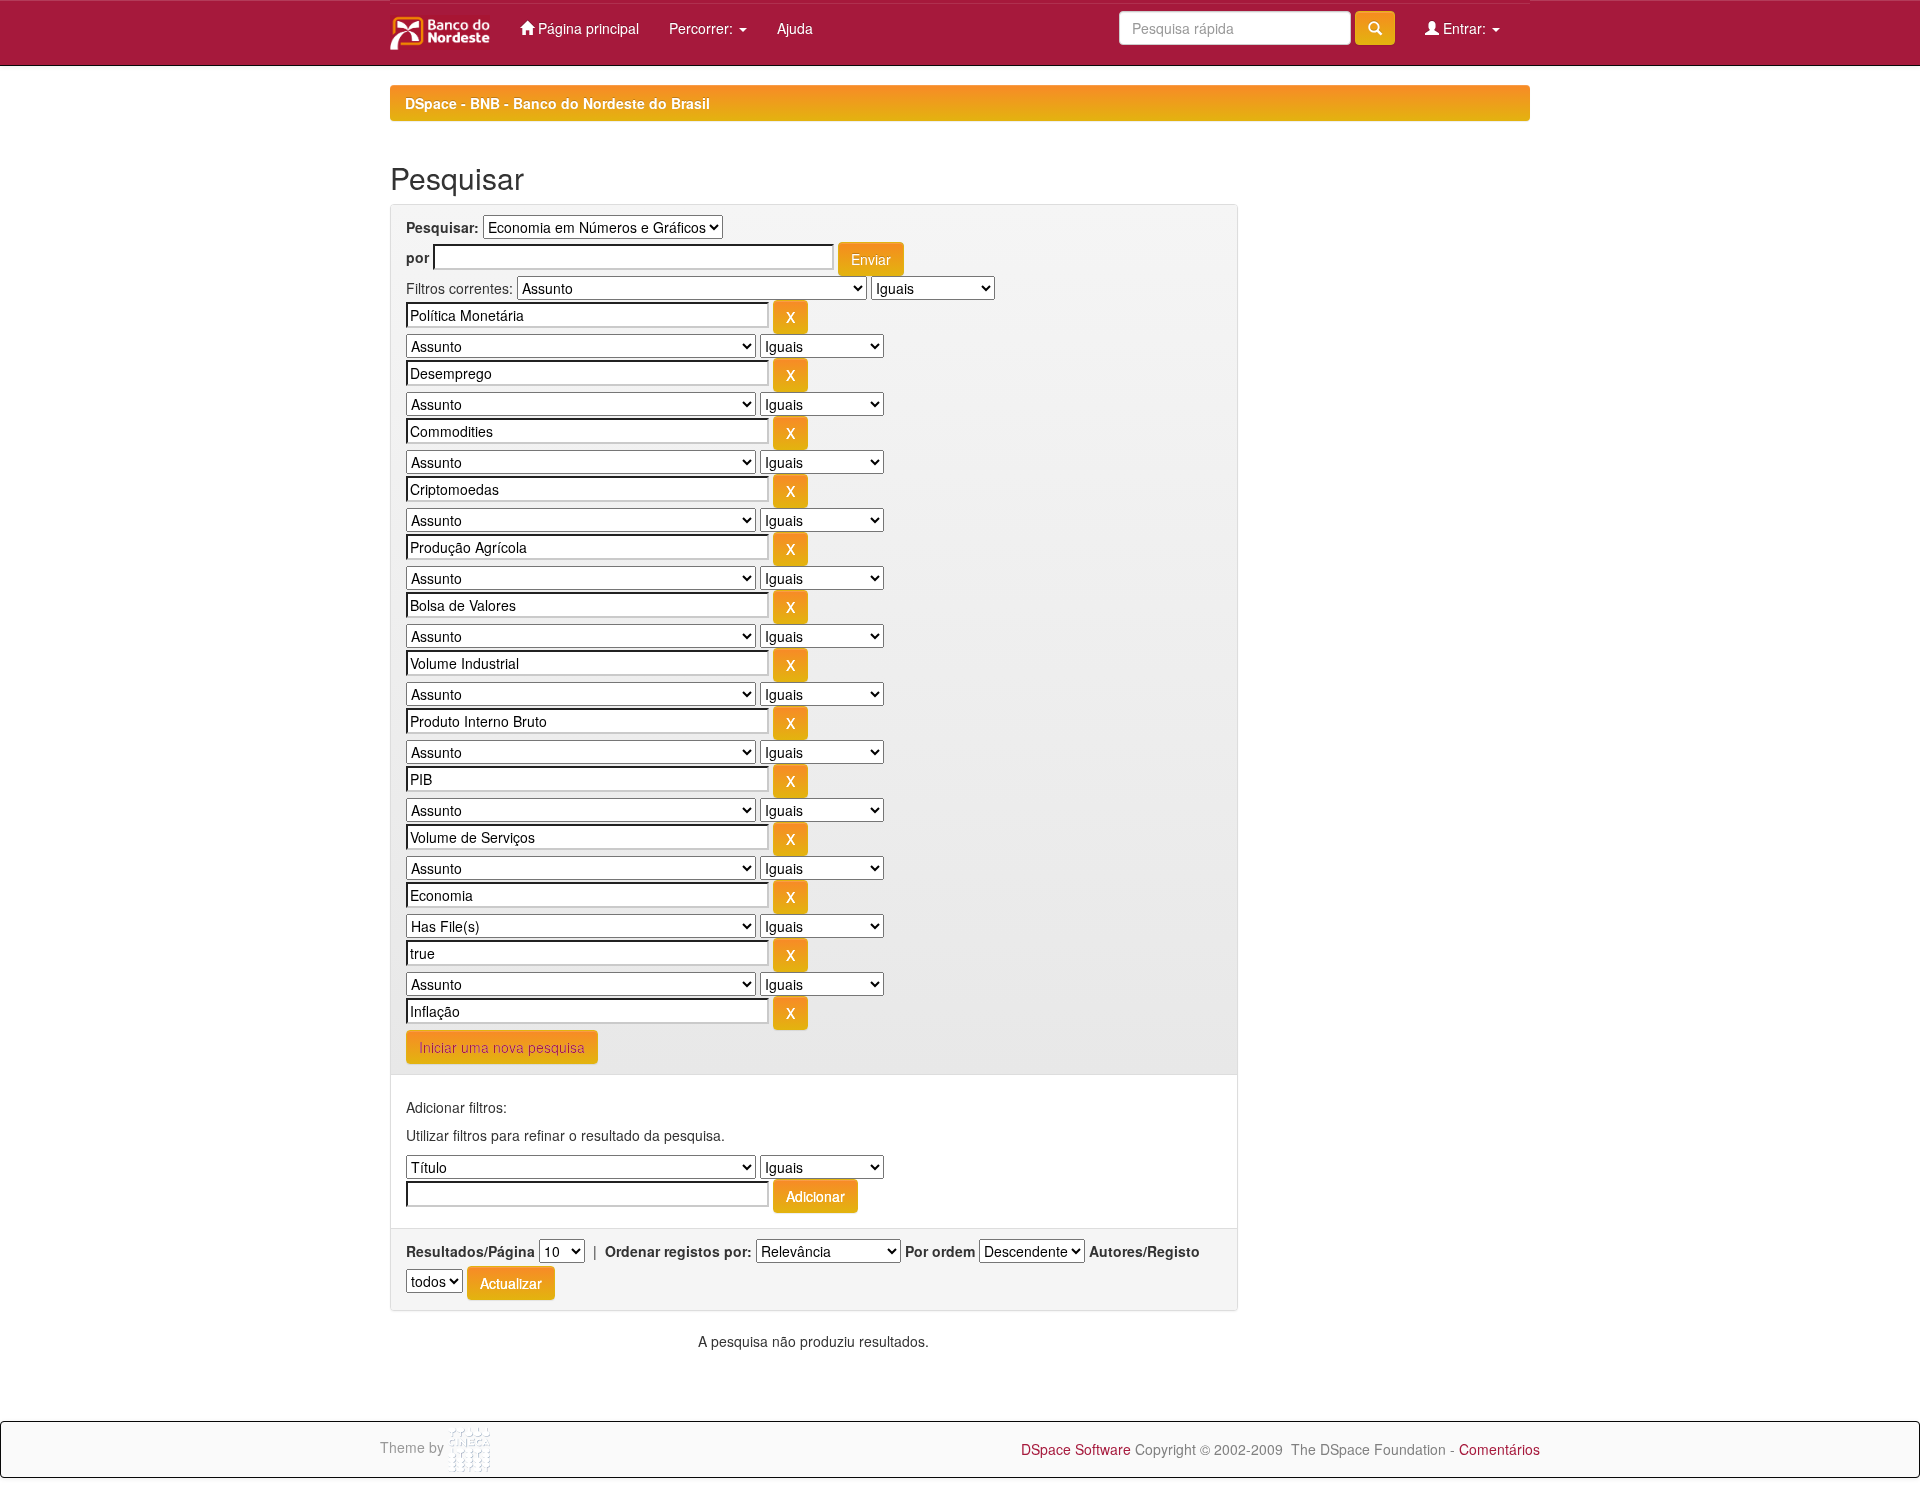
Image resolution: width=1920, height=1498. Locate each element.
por (417, 257)
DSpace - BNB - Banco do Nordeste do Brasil (557, 103)
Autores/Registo (1144, 1251)
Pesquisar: (442, 227)
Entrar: (1464, 28)
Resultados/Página (470, 1251)
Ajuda (795, 28)
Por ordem (940, 1251)
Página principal (586, 28)
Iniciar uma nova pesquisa (502, 1047)
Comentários (1499, 1449)
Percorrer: (703, 28)
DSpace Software (1076, 1449)
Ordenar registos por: (678, 1251)
